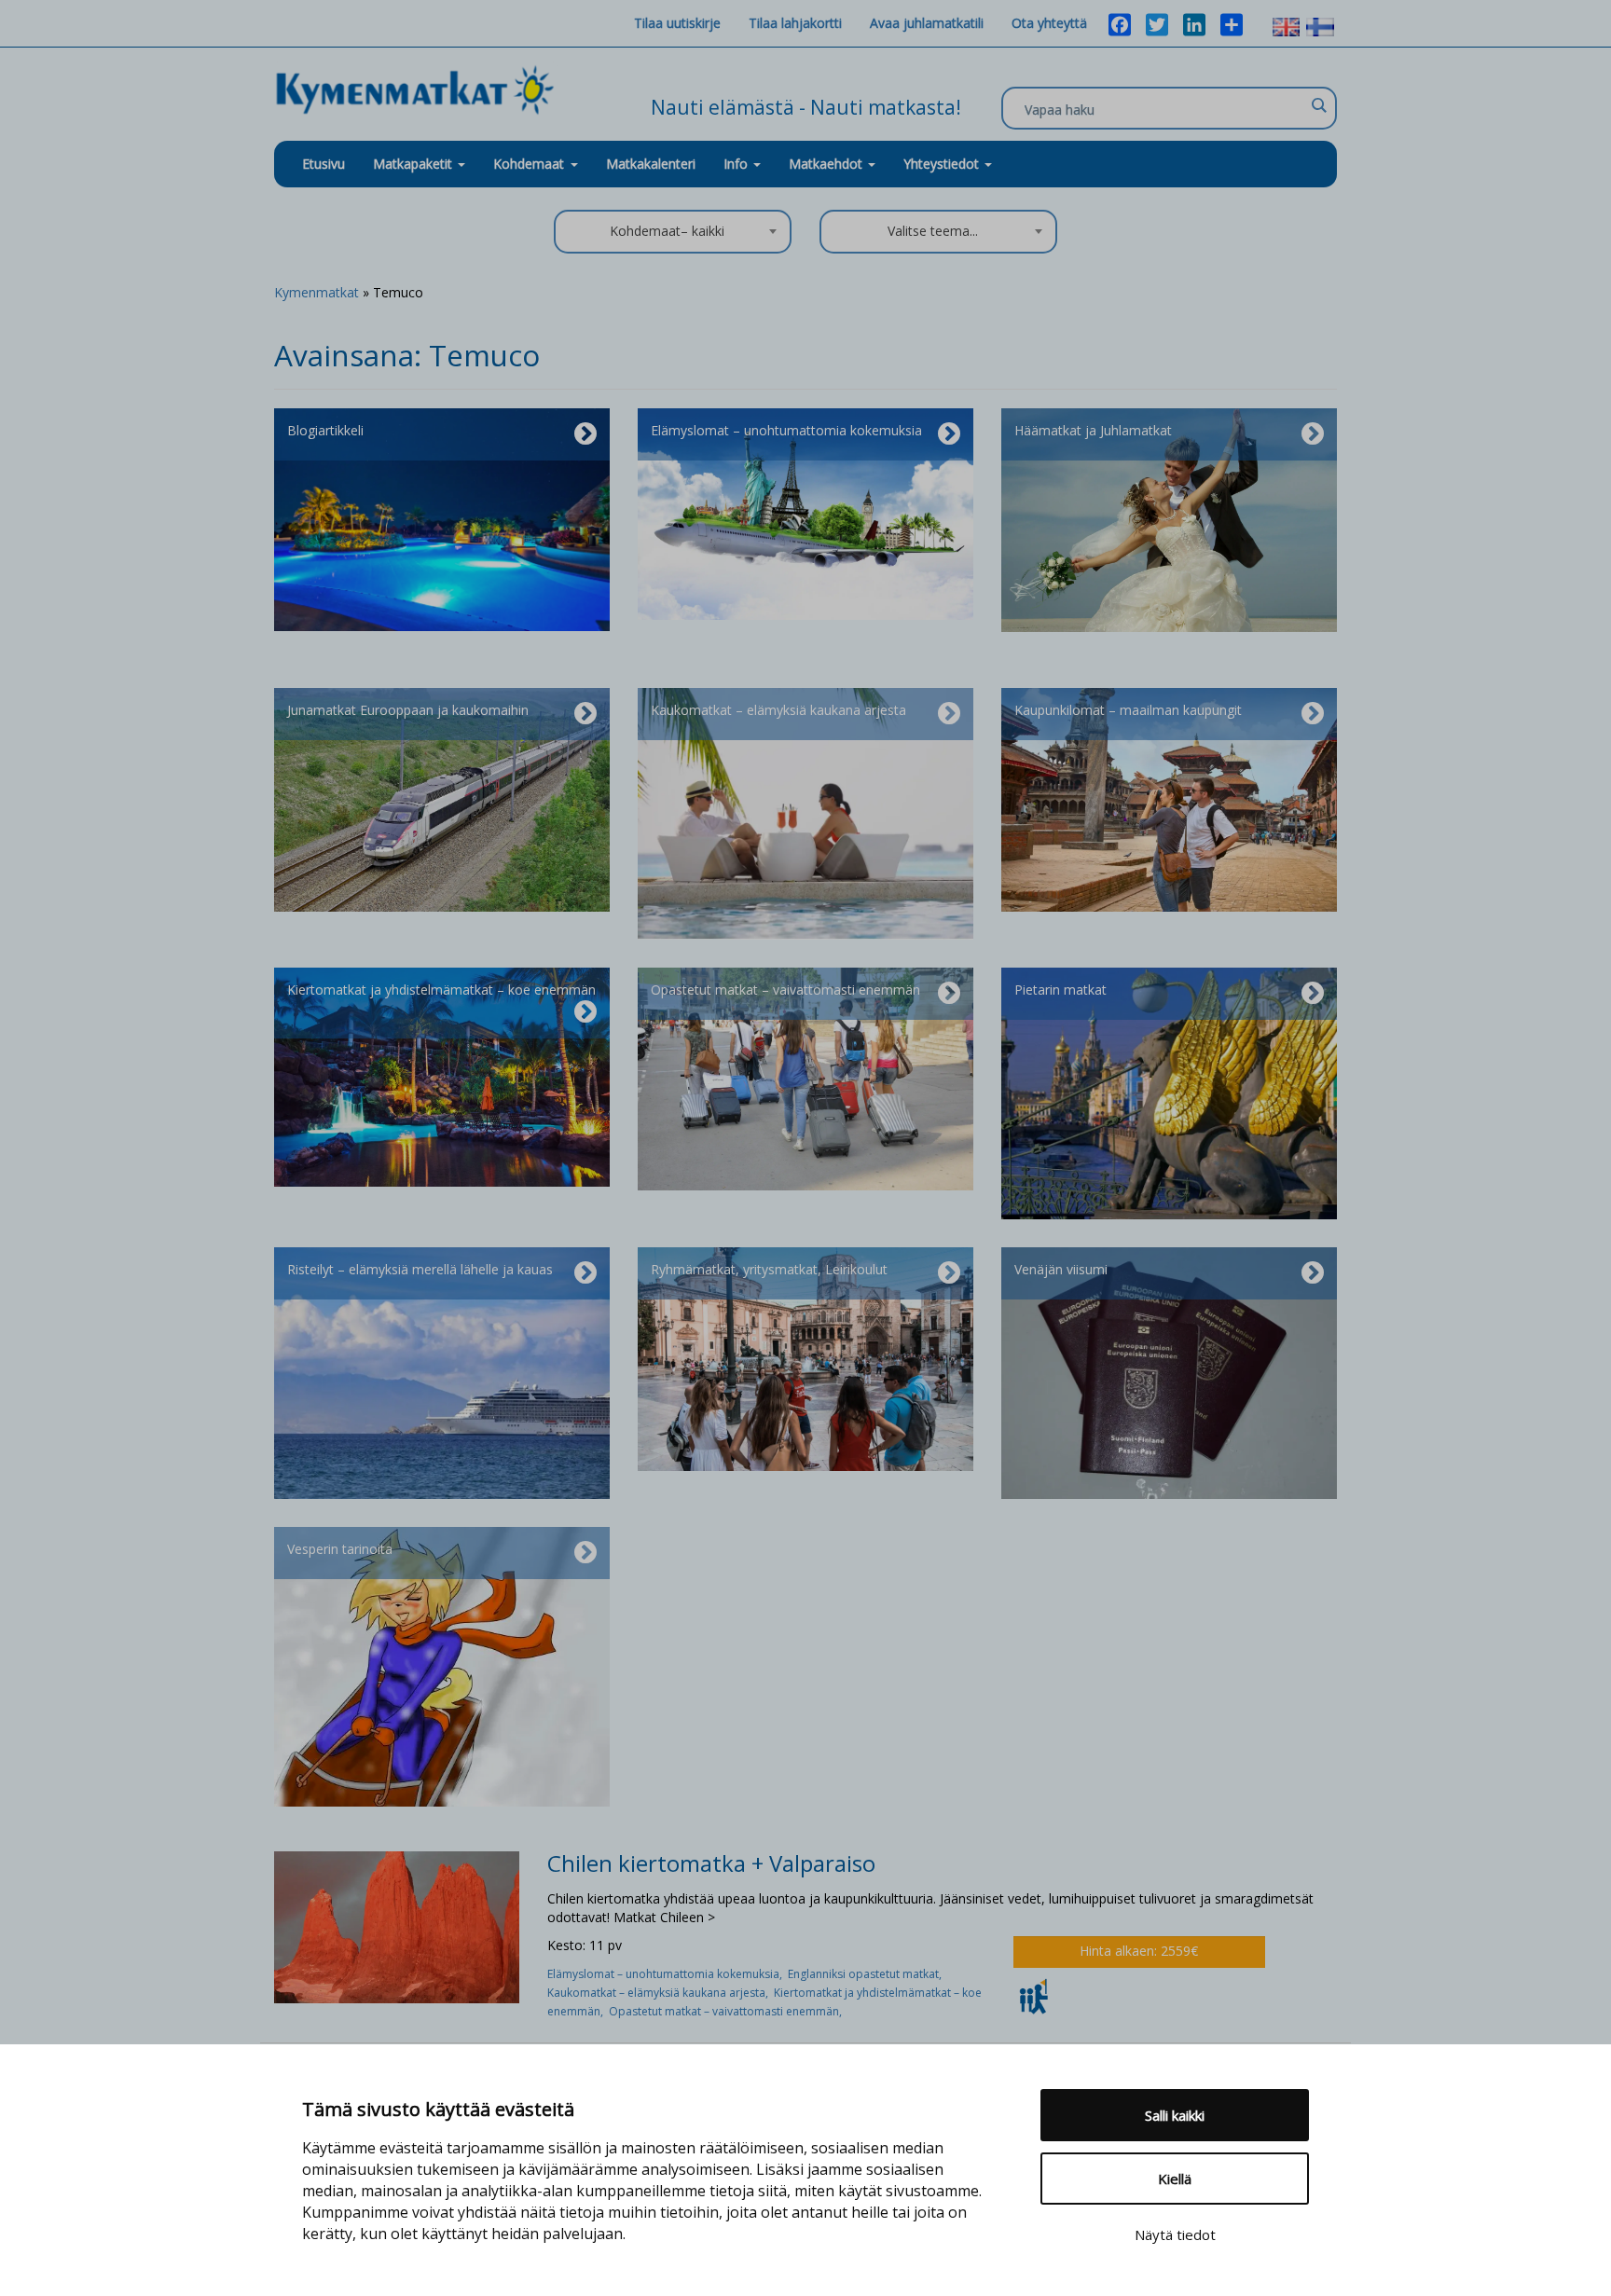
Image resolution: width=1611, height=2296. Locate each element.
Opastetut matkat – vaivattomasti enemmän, (727, 2011)
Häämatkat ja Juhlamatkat (1093, 430)
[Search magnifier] (1318, 105)
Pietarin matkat (1060, 990)
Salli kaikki (1175, 2115)
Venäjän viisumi (1061, 1269)
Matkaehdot (827, 164)
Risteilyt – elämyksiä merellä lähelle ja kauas (420, 1269)
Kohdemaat (529, 164)
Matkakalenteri (651, 164)
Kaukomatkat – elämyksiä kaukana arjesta (778, 710)
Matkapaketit (414, 164)
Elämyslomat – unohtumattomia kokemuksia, (668, 1974)
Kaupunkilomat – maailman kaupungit (1128, 710)
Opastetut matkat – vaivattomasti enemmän (785, 990)
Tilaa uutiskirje (677, 23)
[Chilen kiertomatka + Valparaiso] (397, 1925)
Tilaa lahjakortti (795, 23)
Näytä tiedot (1175, 2234)
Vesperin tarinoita (340, 1549)
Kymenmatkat (317, 292)
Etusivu (324, 164)
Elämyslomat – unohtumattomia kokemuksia (786, 430)
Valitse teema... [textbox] (933, 231)
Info (737, 164)
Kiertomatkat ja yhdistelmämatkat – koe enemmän (441, 990)
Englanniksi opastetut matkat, (866, 1974)
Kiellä (1175, 2179)
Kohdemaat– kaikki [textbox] (667, 231)
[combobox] (673, 232)
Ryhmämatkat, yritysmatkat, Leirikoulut (769, 1269)
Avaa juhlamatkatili (927, 23)
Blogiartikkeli (325, 430)
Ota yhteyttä (1049, 23)
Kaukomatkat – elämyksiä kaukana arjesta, (661, 1993)
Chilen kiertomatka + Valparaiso (711, 1863)
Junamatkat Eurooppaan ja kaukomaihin (408, 710)
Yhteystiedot (943, 164)
